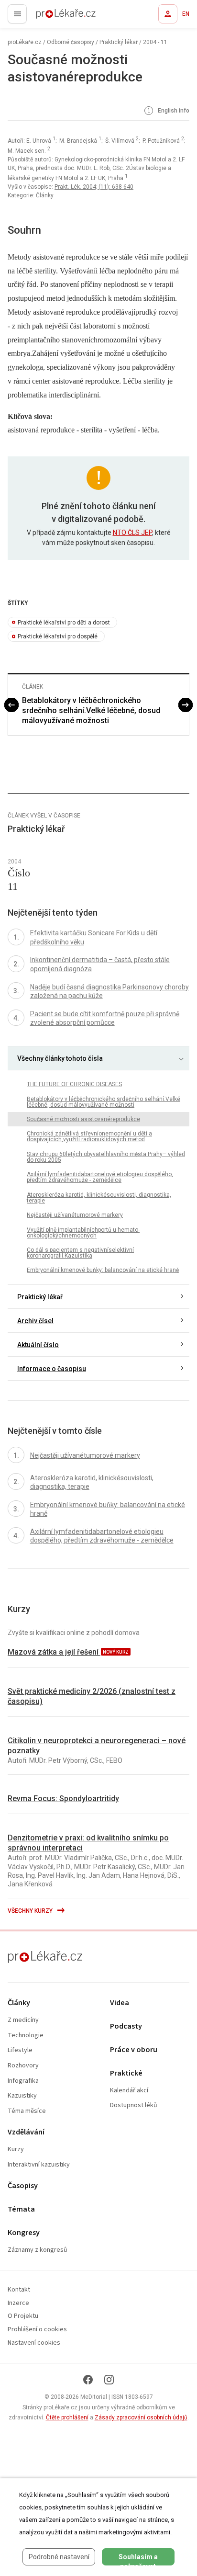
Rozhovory (23, 2066)
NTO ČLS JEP (132, 533)
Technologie (26, 2036)
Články (19, 2003)
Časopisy (23, 2186)
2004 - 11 (155, 42)
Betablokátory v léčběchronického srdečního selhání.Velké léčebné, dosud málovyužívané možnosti (91, 710)
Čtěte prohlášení (67, 2417)
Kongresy (24, 2233)
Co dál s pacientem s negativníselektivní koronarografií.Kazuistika (80, 1253)
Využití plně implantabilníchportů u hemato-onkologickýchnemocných (83, 1233)
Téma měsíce (27, 2111)
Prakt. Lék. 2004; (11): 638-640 (94, 187)
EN (186, 14)
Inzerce (18, 2303)
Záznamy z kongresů (38, 2250)
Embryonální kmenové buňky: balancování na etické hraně (103, 1270)
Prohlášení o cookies (37, 2330)
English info (173, 111)
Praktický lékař (119, 42)
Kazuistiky (22, 2096)
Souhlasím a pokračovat (138, 2559)
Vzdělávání (26, 2132)
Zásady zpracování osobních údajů (141, 2417)
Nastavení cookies (34, 2343)
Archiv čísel (35, 1321)
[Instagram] (109, 2380)
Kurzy (16, 2150)
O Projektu (23, 2316)
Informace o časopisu (52, 1369)
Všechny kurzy (31, 1911)
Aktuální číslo (38, 1345)
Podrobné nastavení (59, 2557)
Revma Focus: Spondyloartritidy (63, 1799)
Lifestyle (20, 2050)
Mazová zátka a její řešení (54, 1652)
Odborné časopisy (71, 42)
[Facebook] (88, 2380)
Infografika (23, 2081)
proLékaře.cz (49, 17)
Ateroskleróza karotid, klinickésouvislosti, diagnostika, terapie (99, 1198)
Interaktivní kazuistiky (39, 2165)
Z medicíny (23, 2020)
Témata (21, 2209)
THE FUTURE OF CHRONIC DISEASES (74, 1084)
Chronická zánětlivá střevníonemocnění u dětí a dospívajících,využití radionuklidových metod (89, 1136)
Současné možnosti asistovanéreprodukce (83, 1119)
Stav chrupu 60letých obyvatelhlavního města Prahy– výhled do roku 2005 (106, 1157)
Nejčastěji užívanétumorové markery (75, 1215)
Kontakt (19, 2290)
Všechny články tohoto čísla (60, 1058)
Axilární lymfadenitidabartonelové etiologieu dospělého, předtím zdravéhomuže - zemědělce (100, 1177)
